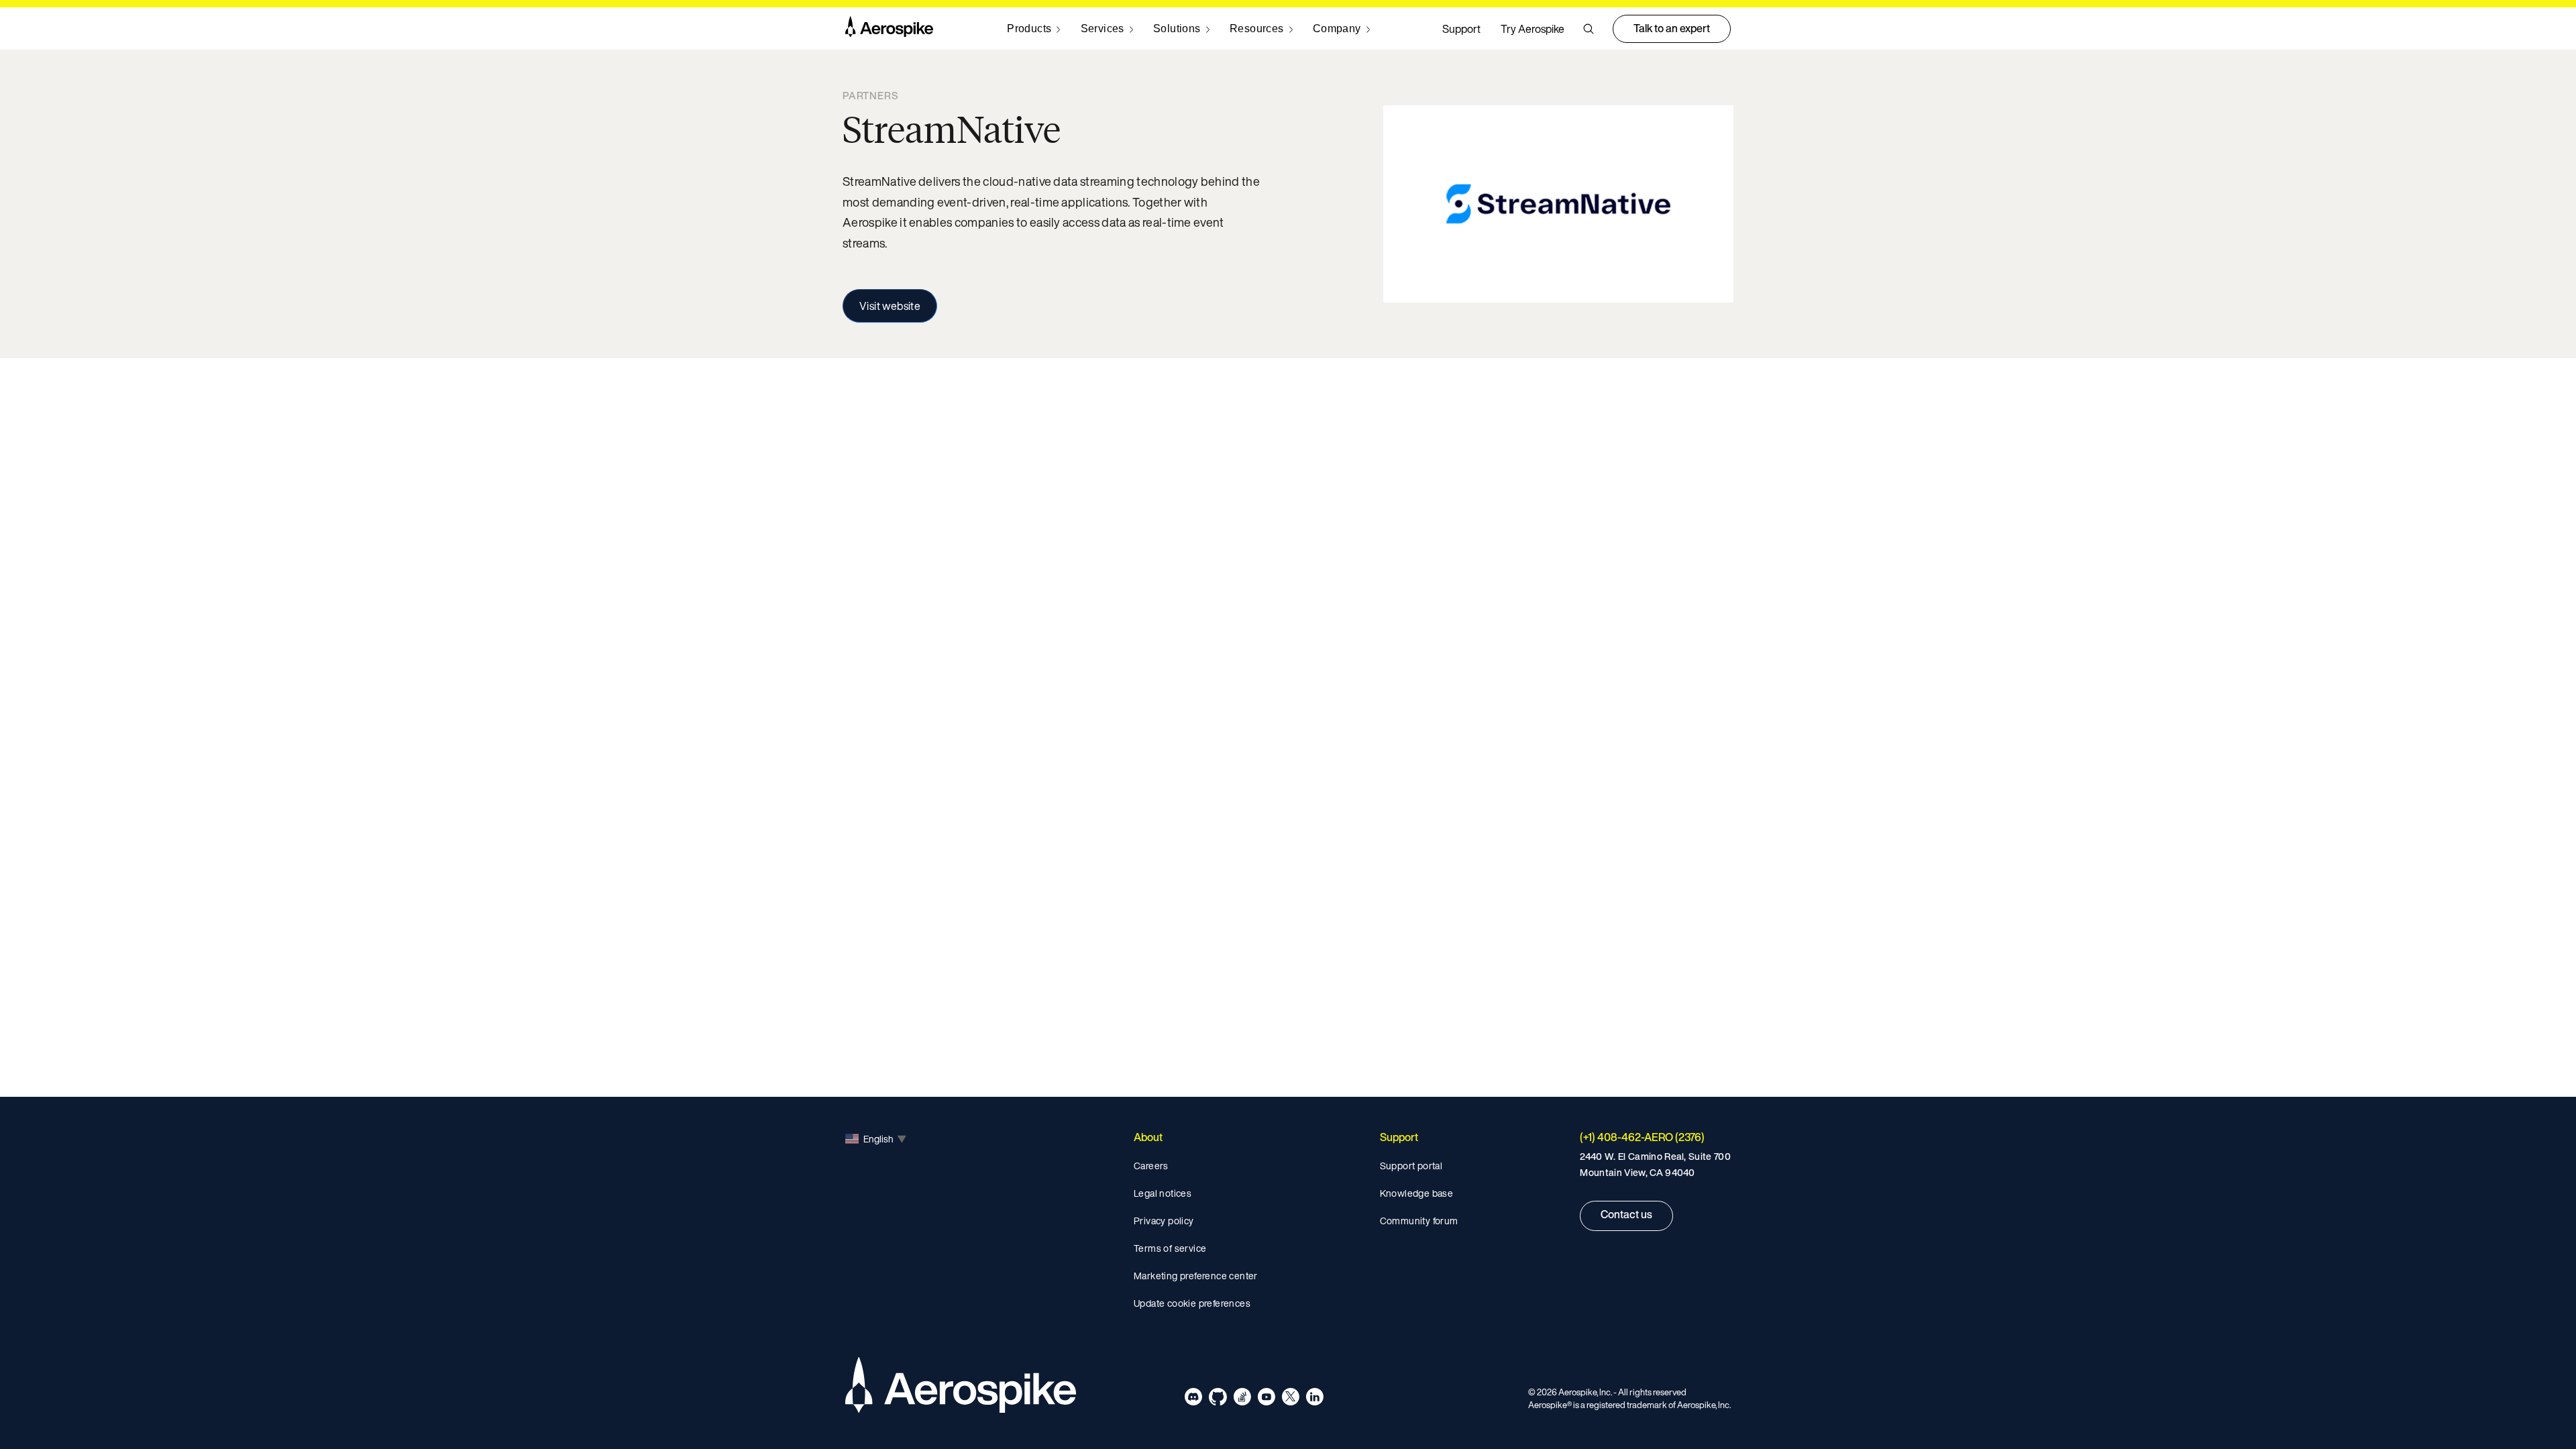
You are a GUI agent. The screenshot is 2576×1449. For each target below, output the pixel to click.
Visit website (890, 306)
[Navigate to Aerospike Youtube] (1266, 1399)
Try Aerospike (1533, 29)
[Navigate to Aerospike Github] (1218, 1399)
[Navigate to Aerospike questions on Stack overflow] (1242, 1399)
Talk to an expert (1672, 28)
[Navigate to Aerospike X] (1290, 1399)
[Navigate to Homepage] (889, 29)
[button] (1589, 29)
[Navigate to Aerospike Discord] (1194, 1399)
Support (1461, 29)
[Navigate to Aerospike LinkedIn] (1314, 1399)
